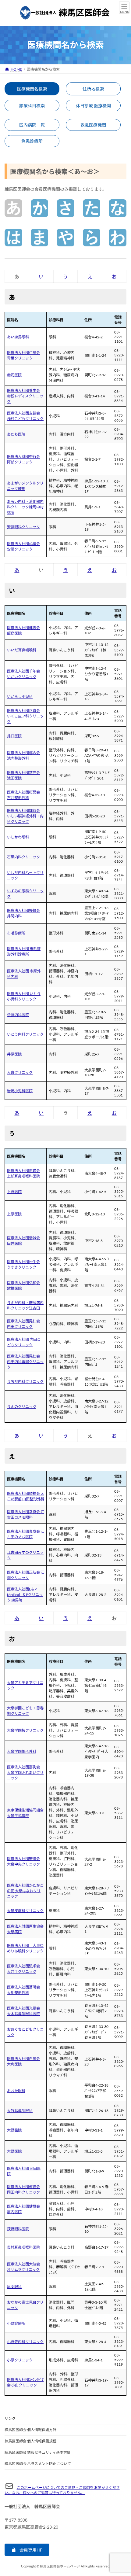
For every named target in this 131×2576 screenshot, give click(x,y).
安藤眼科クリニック (23, 527)
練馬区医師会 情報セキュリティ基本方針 (38, 2452)
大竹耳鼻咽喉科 (20, 2111)
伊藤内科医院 (18, 1015)
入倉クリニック (20, 1072)
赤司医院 (14, 375)
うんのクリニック (22, 1407)
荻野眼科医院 (18, 2229)
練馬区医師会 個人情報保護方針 (30, 2430)
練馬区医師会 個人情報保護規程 (30, 2441)
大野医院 (14, 2151)
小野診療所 (16, 2323)
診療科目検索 (32, 106)
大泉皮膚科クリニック (25, 1911)
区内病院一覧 (32, 125)
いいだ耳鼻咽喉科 (22, 650)
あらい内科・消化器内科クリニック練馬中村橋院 (25, 507)
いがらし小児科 (20, 697)
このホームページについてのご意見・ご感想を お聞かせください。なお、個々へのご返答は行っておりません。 (62, 2490)
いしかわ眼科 (18, 837)
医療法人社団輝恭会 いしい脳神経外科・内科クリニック (25, 816)
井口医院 (14, 736)
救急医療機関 (93, 125)
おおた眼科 (16, 2091)
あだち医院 (16, 434)
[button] (27, 2550)
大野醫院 (14, 2130)
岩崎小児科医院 (20, 1091)
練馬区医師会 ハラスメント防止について (38, 2464)
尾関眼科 (14, 2287)
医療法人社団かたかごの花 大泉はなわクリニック (25, 1891)
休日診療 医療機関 (93, 106)
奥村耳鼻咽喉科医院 (23, 2247)
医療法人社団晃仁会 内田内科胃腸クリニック (25, 1362)
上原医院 (14, 1214)
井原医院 (14, 1054)
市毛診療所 (16, 933)
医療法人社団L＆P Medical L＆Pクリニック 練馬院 (25, 1595)
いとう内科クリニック (25, 1034)
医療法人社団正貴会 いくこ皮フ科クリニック (25, 716)
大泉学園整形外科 (22, 1751)
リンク (10, 2418)
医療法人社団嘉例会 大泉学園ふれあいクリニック (25, 1773)
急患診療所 (32, 141)
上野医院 (14, 1192)
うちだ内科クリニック (25, 1382)
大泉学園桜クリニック (25, 1730)
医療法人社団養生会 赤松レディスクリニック (25, 396)
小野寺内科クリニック (25, 2342)
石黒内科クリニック (23, 857)
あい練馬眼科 (18, 337)
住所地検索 (93, 89)
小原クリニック (20, 2360)
